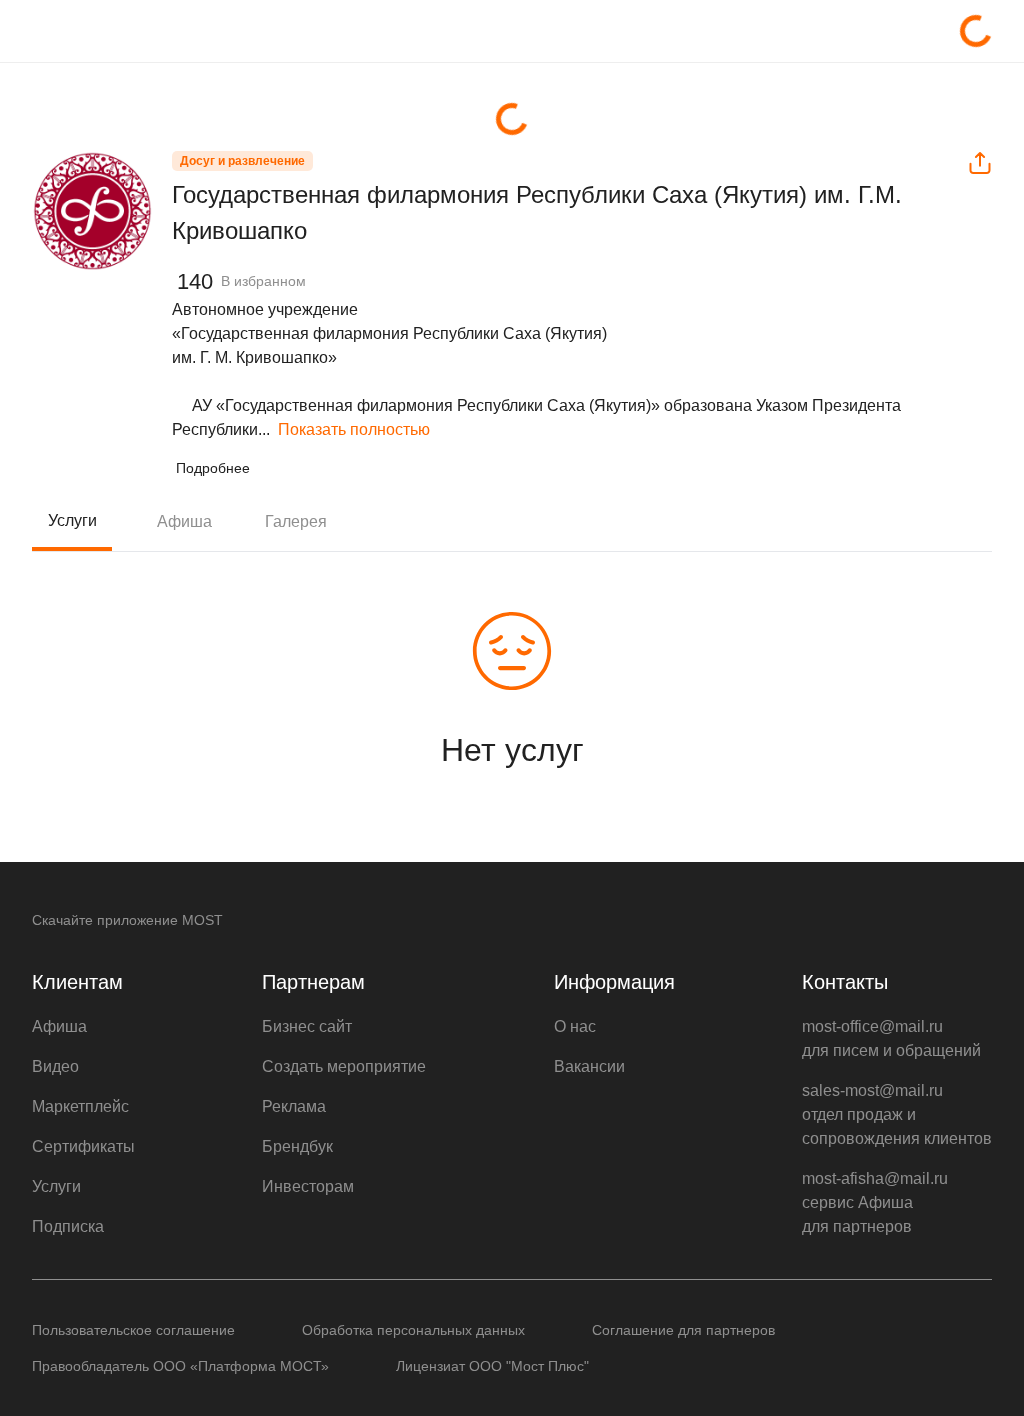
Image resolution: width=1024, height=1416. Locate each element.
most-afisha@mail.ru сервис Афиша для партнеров (875, 1202)
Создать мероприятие (344, 1066)
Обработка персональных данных (413, 1330)
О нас (575, 1026)
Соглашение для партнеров (683, 1330)
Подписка (68, 1226)
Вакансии (589, 1066)
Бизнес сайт (307, 1026)
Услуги (72, 520)
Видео (55, 1066)
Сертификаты (83, 1146)
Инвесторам (308, 1186)
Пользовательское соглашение (133, 1330)
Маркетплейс (80, 1106)
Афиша (184, 521)
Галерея (296, 521)
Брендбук (297, 1146)
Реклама (294, 1106)
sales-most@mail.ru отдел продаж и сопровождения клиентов (897, 1114)
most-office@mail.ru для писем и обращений (891, 1038)
